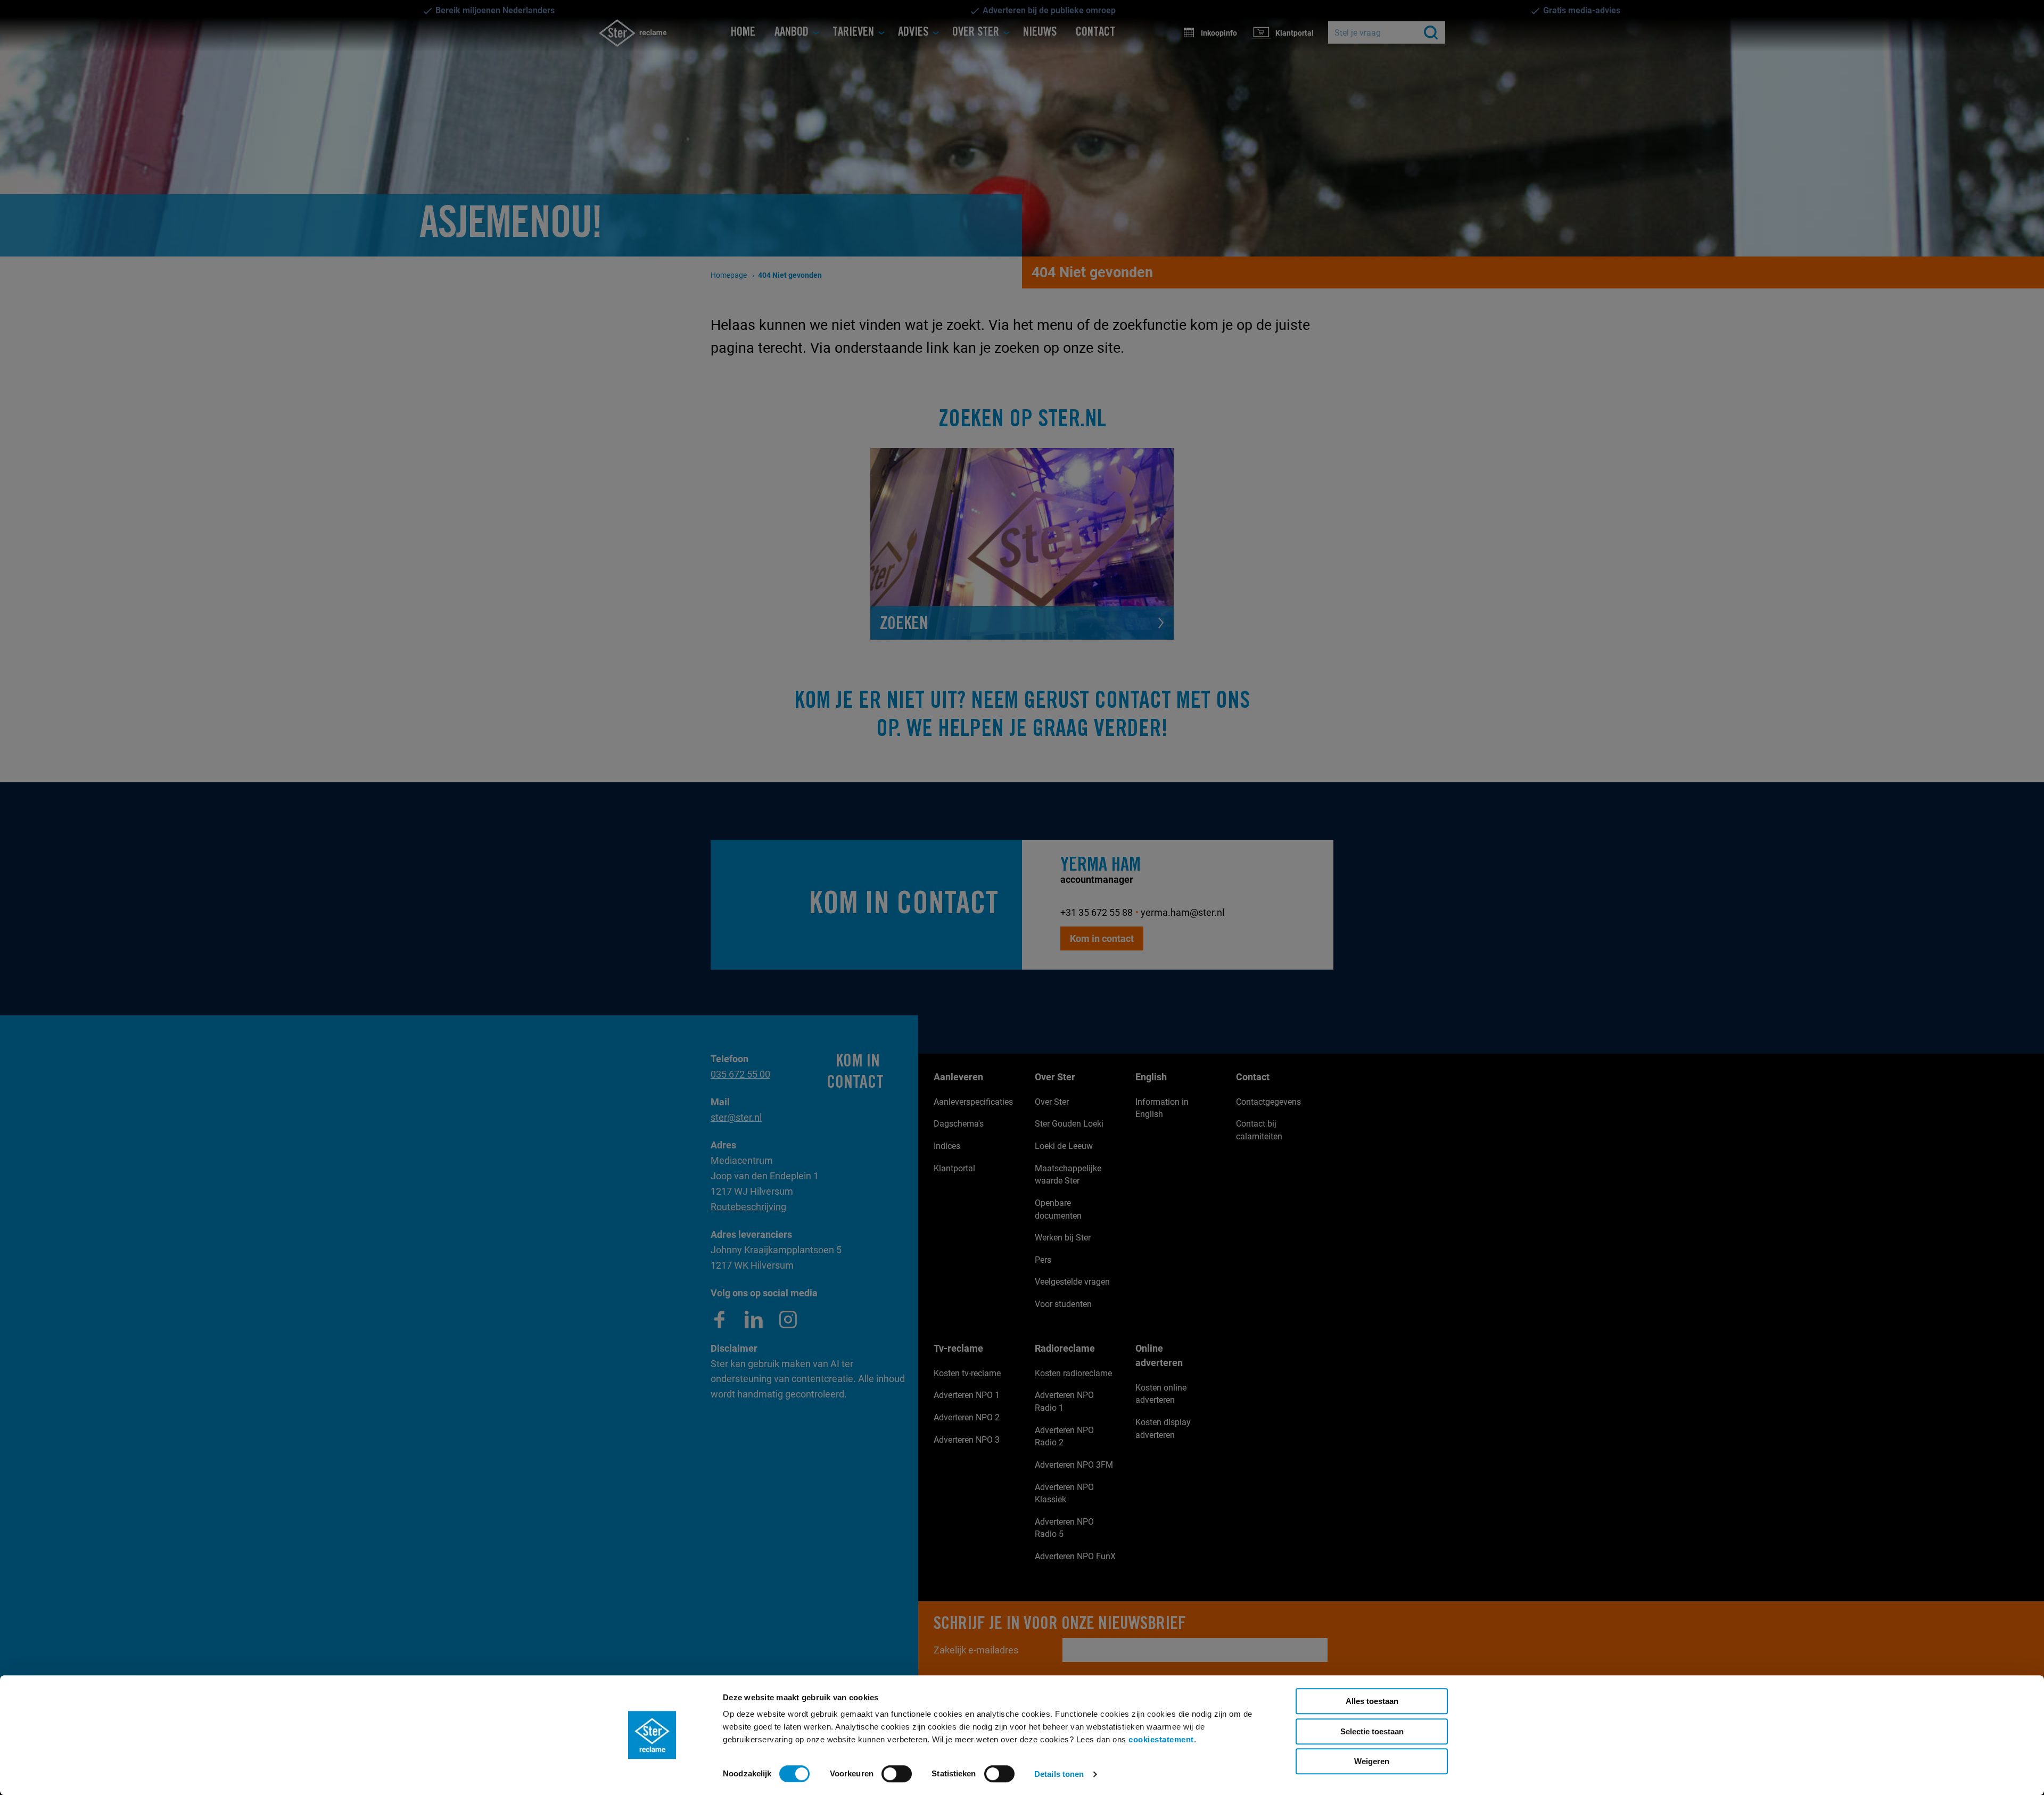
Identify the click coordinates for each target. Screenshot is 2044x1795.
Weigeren (1372, 1761)
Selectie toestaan (1372, 1731)
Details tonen (1059, 1774)
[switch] (897, 1774)
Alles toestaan (1372, 1701)
